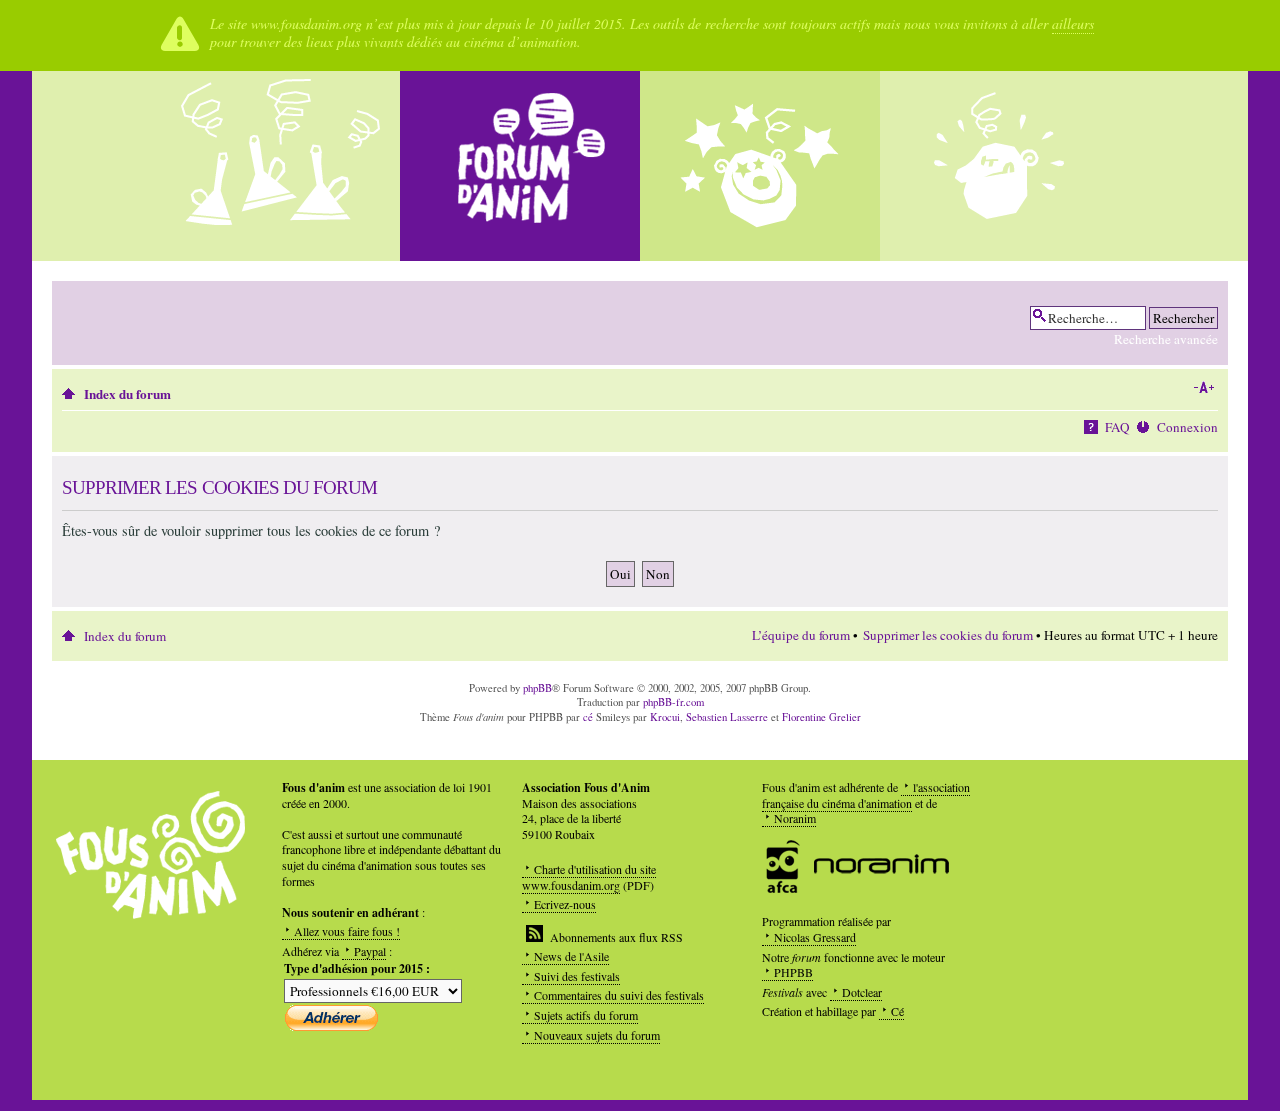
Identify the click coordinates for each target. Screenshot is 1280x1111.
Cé (897, 1011)
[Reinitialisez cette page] (520, 166)
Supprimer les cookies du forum (948, 635)
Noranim (795, 818)
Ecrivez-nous (565, 904)
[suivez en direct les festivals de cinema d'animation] (760, 166)
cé (588, 717)
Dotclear (862, 992)
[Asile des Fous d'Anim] (280, 166)
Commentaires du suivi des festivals (619, 995)
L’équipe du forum (801, 635)
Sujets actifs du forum (586, 1015)
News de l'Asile (571, 956)
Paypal (370, 951)
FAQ (1117, 427)
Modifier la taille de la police (1203, 388)
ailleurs (1073, 23)
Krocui (665, 717)
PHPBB (793, 972)
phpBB (537, 688)
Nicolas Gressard (815, 937)
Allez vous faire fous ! (347, 931)
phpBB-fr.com (673, 702)
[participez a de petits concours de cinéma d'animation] (1000, 166)
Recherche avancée (1166, 339)
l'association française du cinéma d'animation (866, 795)
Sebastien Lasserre (727, 717)
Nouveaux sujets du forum (597, 1035)
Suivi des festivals (577, 976)
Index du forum (127, 394)
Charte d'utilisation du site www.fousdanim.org (589, 877)
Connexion (1187, 427)
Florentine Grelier (821, 717)
